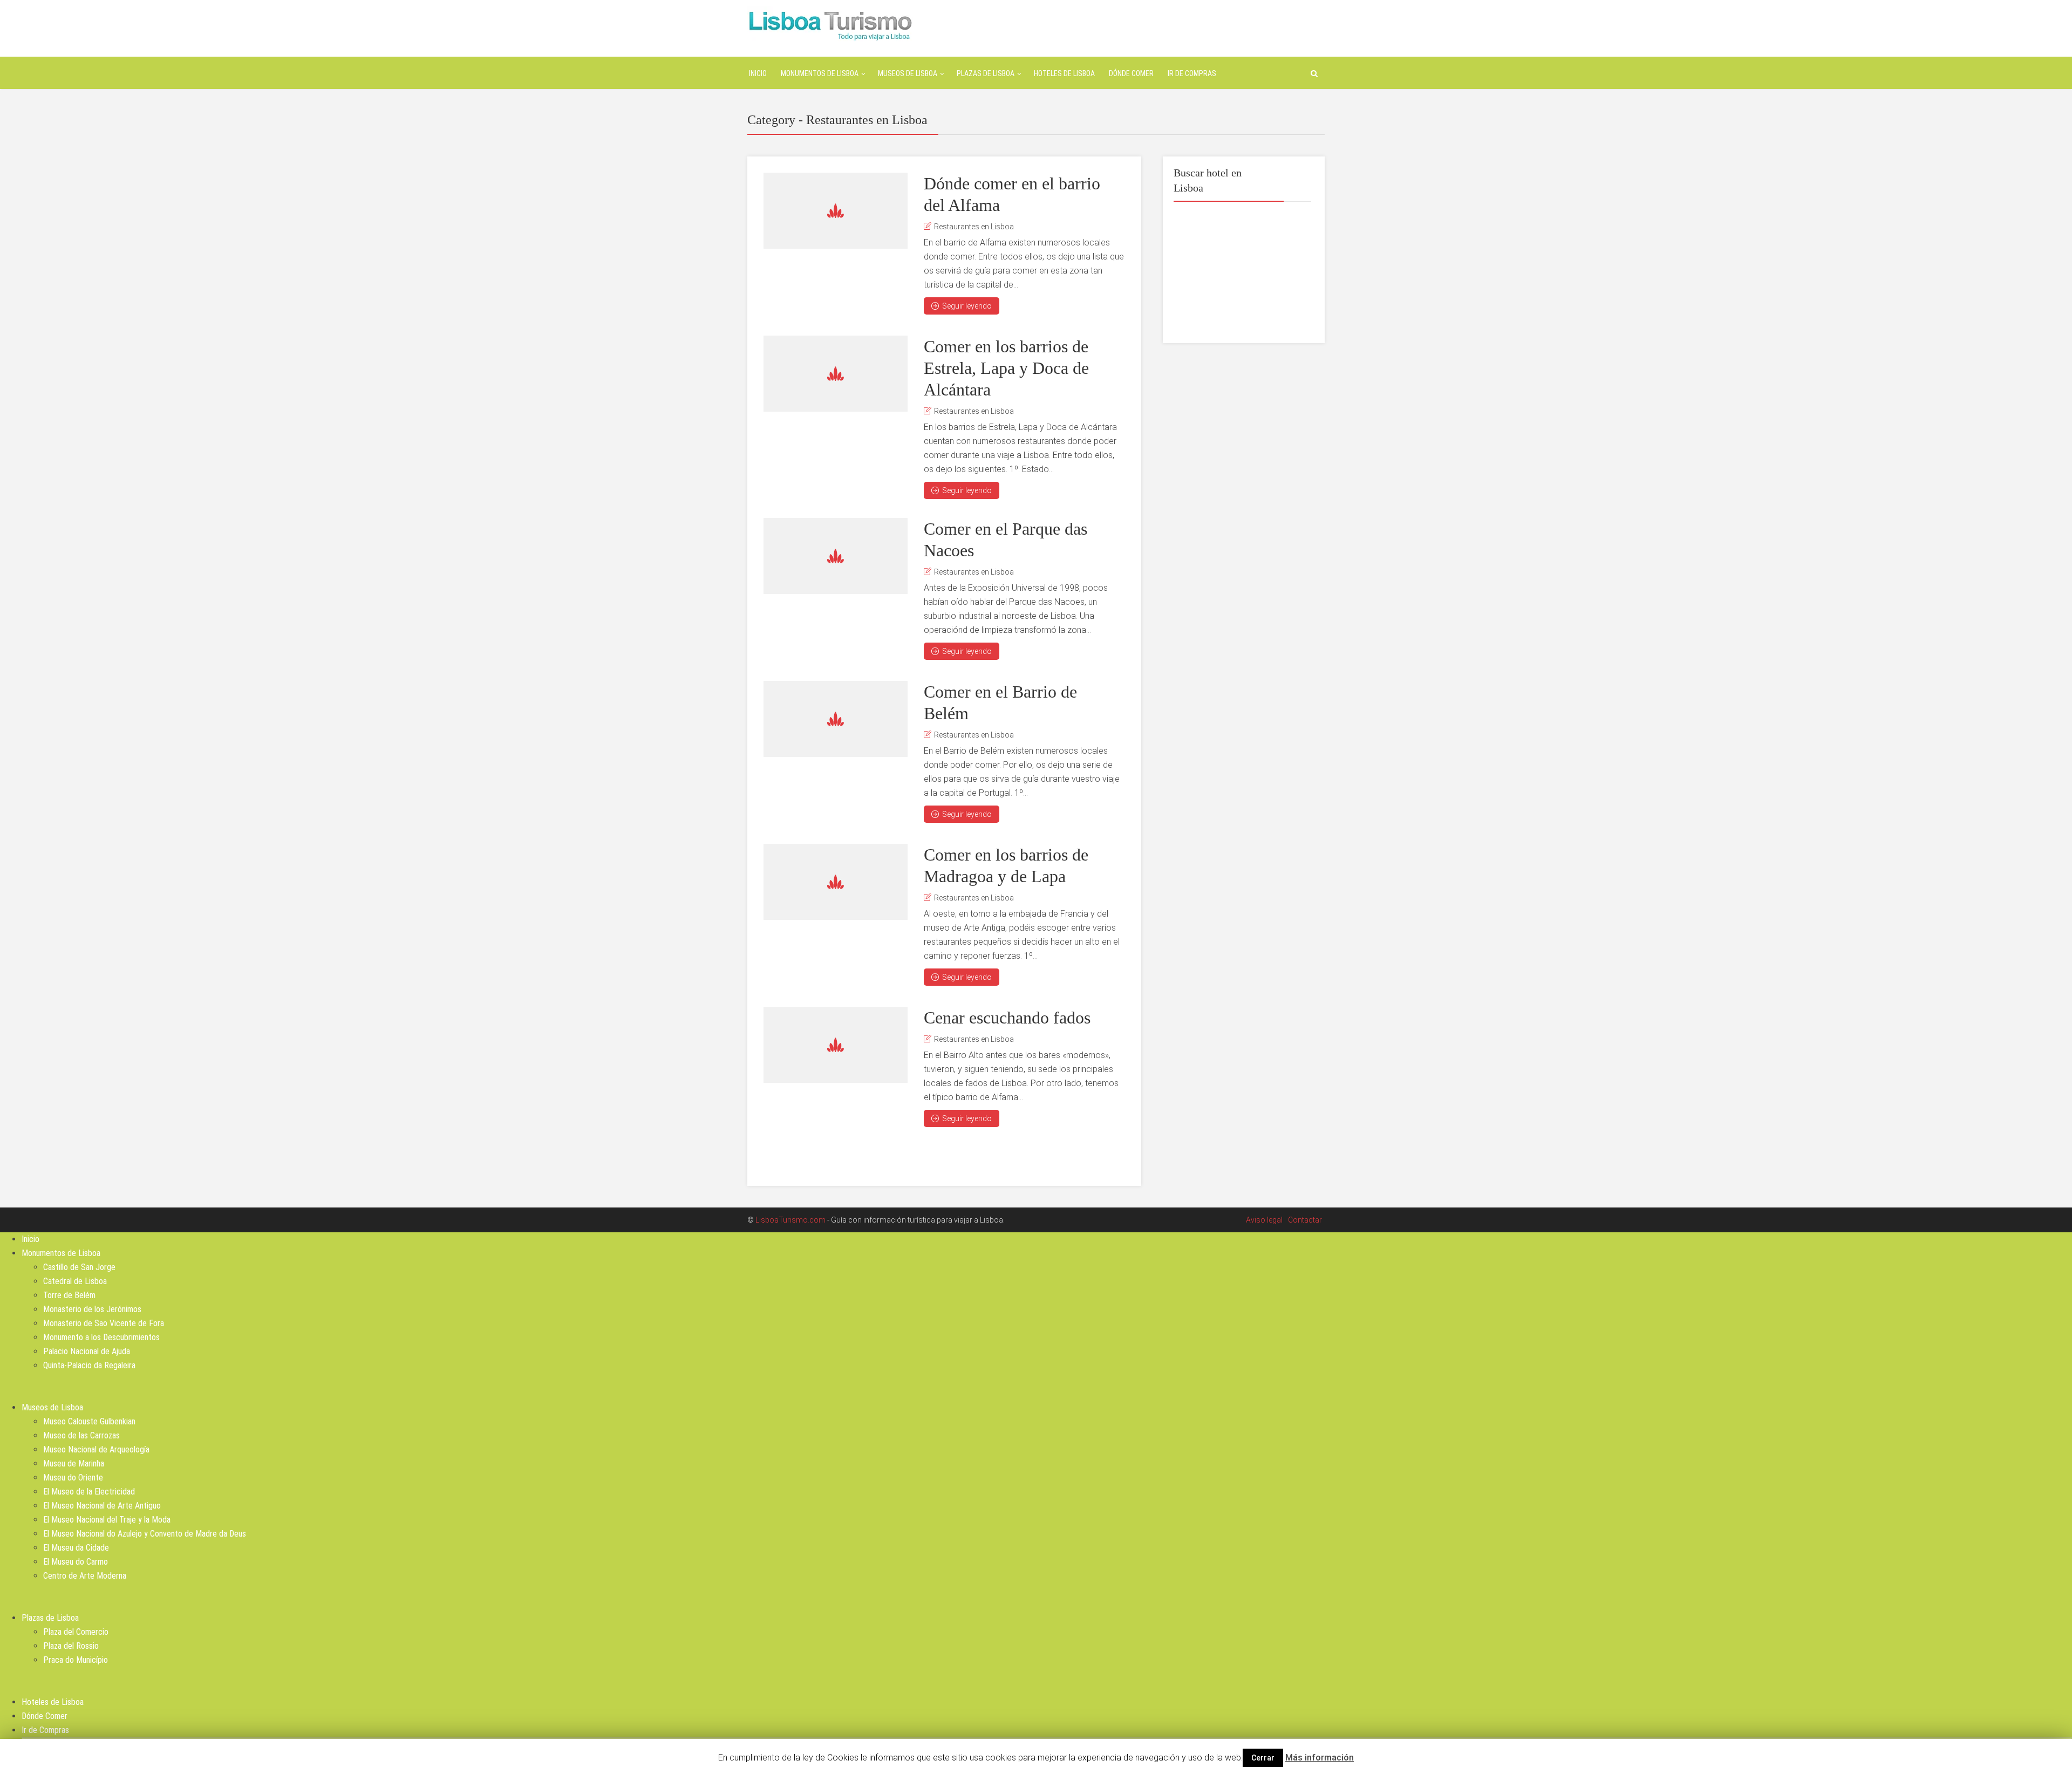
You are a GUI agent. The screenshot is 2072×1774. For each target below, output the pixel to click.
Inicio (758, 73)
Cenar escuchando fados (1007, 1018)
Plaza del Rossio (71, 1646)
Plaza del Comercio (76, 1632)
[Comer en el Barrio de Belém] (836, 719)
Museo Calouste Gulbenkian (89, 1421)
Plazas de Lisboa (986, 73)
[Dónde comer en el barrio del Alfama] (836, 211)
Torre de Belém (69, 1295)
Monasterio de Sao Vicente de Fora (104, 1323)
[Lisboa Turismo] (830, 25)
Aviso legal (1264, 1220)
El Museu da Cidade (76, 1548)
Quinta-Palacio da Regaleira (89, 1365)
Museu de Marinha (74, 1463)
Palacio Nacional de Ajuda (87, 1351)
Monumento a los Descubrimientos (101, 1337)
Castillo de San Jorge (79, 1267)
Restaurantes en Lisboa (974, 227)
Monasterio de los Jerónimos (92, 1309)
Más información (1320, 1758)
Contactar (1305, 1220)
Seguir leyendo (967, 306)
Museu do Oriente (73, 1478)
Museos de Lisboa (908, 73)
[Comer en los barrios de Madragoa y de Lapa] (836, 882)
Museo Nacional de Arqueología (96, 1449)
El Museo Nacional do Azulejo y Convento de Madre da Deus (145, 1534)
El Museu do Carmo (76, 1562)
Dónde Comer (1131, 73)
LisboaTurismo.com (790, 1220)
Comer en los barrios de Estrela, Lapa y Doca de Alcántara (1006, 368)
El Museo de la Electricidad (89, 1492)
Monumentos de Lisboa (820, 73)
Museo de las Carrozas (81, 1435)
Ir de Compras (1192, 73)
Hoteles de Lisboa (1064, 73)
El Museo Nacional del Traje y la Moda (107, 1520)
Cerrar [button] (1263, 1758)
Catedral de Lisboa (75, 1281)
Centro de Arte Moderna (85, 1576)
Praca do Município (76, 1660)
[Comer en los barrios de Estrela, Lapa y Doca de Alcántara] (836, 374)
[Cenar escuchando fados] (836, 1045)
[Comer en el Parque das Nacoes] (836, 556)
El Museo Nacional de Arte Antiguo (102, 1506)
